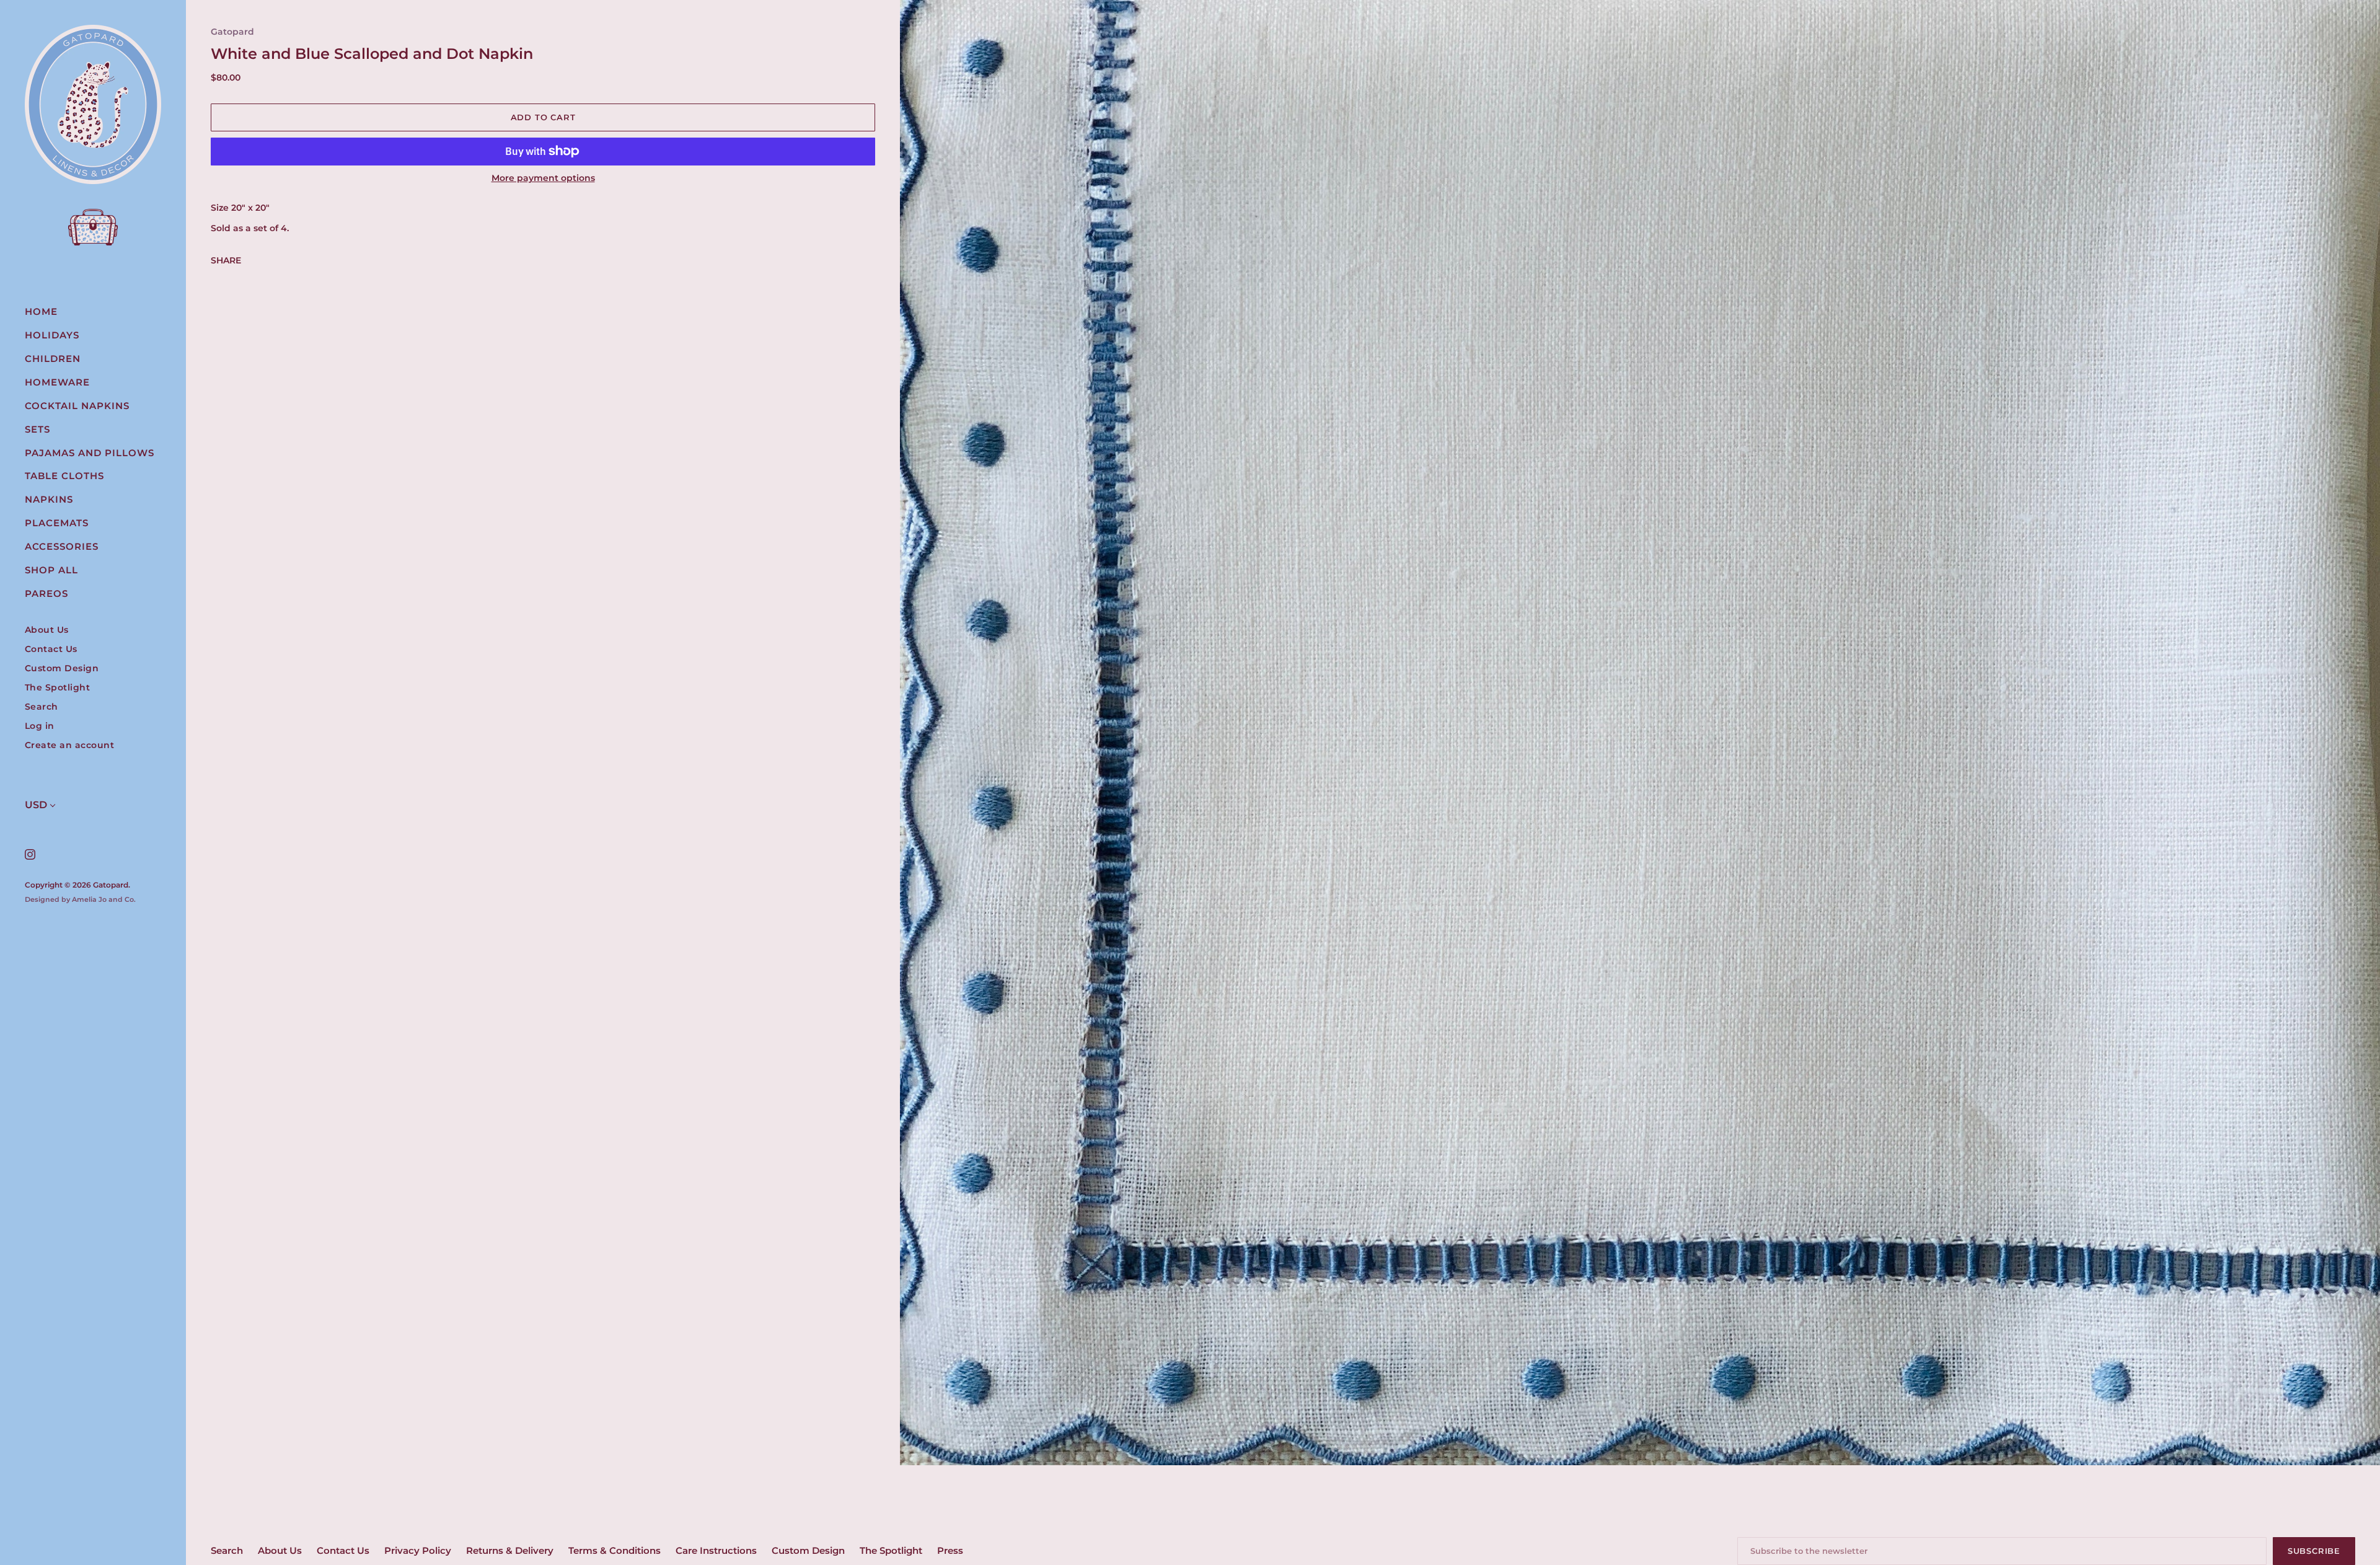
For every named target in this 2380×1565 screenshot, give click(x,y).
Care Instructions (716, 1550)
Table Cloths (64, 476)
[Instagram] (29, 854)
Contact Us (51, 649)
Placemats (57, 523)
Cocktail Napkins (77, 406)
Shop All (51, 570)
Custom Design (62, 668)
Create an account (70, 745)
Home (41, 311)
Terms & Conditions (615, 1550)
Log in (40, 726)
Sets (37, 429)
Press (950, 1550)
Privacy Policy (418, 1550)
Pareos (46, 593)
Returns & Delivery (510, 1550)
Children (53, 359)
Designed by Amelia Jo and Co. (80, 899)
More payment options (543, 178)
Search (42, 707)
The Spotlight (58, 688)
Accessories (62, 546)
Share (226, 260)
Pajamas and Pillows (90, 453)
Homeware (57, 382)
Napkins (49, 499)
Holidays (52, 335)
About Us (47, 630)
